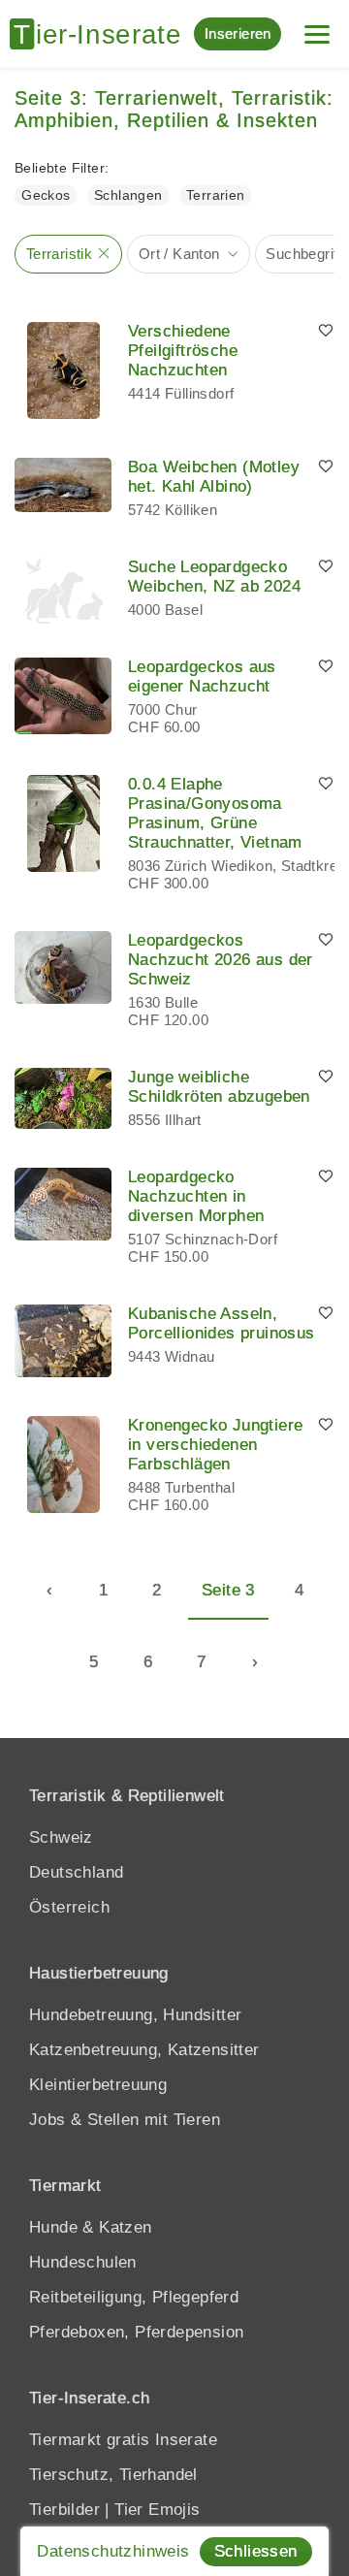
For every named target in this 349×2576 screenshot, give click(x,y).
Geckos (46, 195)
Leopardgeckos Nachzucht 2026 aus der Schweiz (221, 960)
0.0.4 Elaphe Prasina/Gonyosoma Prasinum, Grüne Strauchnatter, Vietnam (215, 813)
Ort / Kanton (179, 254)
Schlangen (128, 195)
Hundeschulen (83, 2262)
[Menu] (317, 27)
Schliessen (256, 2551)
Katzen (125, 2227)
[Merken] (326, 332)
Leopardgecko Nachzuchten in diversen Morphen (196, 1196)
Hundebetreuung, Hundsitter (135, 2015)
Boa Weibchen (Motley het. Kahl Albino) (214, 477)
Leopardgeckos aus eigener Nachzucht (202, 676)
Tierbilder (64, 2510)
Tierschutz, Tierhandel (113, 2475)
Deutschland (76, 1872)
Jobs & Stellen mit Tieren (125, 2120)
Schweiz (61, 1837)
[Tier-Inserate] (102, 34)
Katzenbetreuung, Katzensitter (144, 2050)
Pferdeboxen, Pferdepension (136, 2332)
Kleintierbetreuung (98, 2085)
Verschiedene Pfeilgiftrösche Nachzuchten (183, 351)
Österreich (69, 1907)
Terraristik (59, 254)
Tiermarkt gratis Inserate (123, 2440)
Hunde (53, 2227)
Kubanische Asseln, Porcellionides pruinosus (222, 1323)
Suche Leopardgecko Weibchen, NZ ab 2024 (214, 577)
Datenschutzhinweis (113, 2551)
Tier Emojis (157, 2510)
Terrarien (216, 195)
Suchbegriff (303, 254)
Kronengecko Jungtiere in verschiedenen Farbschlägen (215, 1445)
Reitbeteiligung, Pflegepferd (134, 2297)
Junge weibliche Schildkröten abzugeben (219, 1087)
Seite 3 (228, 1590)
